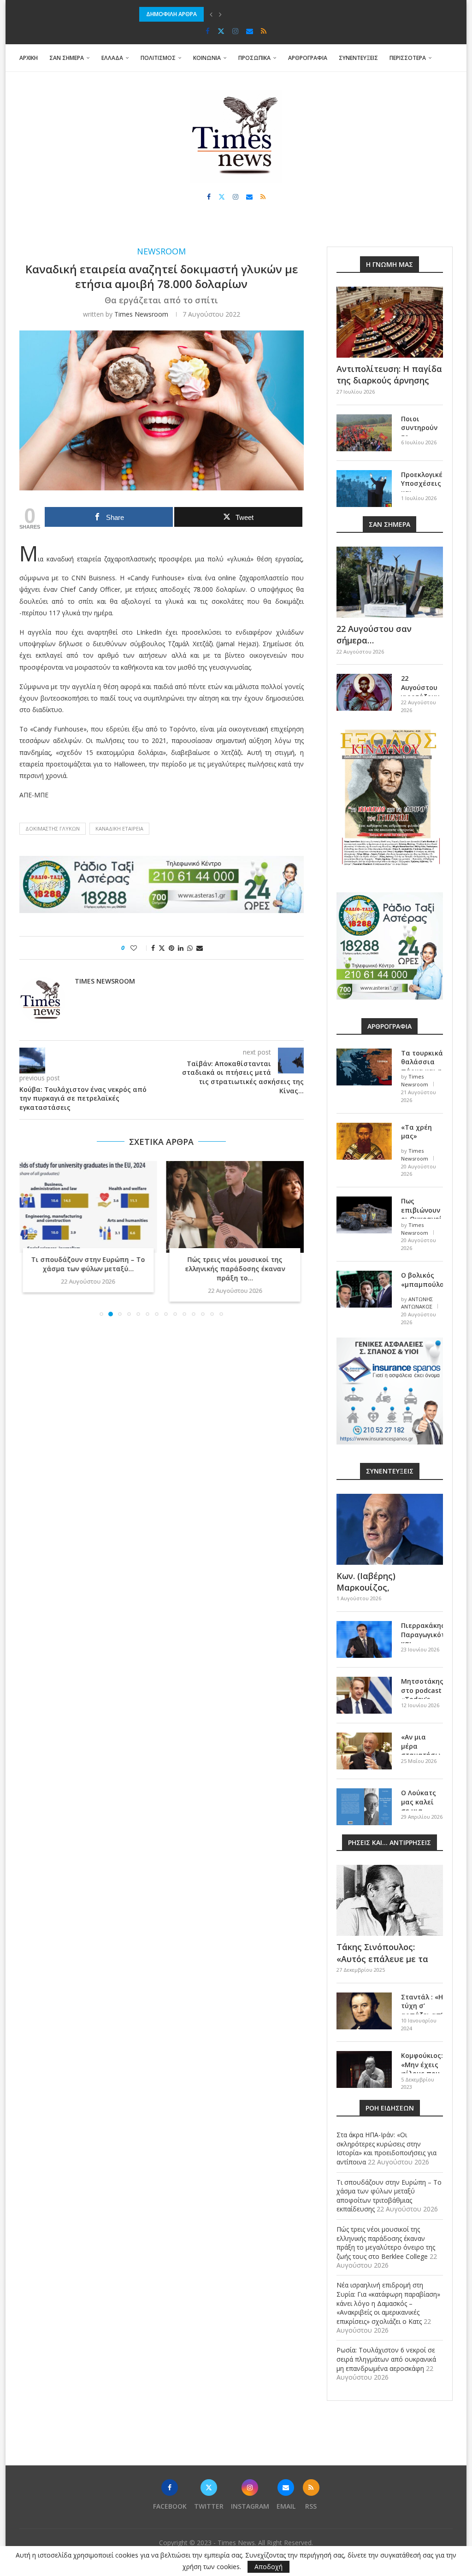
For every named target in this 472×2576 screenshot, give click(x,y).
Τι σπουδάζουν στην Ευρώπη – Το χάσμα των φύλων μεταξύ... (88, 1264)
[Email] (250, 31)
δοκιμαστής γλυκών (53, 828)
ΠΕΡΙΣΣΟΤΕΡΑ (408, 58)
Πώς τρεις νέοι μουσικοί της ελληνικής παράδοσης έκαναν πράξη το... (235, 1269)
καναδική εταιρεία (119, 828)
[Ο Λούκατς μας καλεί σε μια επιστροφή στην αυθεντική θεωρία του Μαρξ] (364, 1807)
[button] (211, 14)
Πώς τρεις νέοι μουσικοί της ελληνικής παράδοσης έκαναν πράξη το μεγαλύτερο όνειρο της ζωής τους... (281, 14)
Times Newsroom (141, 314)
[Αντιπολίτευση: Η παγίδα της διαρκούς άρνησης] (390, 322)
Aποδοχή (268, 2567)
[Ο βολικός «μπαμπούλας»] (364, 1289)
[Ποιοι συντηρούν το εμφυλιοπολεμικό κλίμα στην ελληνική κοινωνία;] (364, 433)
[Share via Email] (200, 948)
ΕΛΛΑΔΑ (112, 58)
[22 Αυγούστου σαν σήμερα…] (390, 582)
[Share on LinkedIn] (181, 948)
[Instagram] (235, 31)
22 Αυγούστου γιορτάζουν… (422, 687)
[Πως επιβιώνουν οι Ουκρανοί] (364, 1215)
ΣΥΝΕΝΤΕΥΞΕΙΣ (358, 58)
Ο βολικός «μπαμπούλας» (422, 1280)
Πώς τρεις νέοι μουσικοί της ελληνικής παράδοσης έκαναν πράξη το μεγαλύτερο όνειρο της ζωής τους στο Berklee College (386, 2243)
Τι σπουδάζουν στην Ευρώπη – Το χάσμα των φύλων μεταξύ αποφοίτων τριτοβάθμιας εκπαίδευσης (389, 2196)
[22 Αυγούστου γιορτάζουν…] (364, 692)
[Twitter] (221, 31)
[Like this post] (140, 948)
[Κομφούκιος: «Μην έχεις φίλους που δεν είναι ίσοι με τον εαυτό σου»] (364, 2069)
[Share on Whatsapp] (190, 948)
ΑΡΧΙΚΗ (29, 58)
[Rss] (264, 31)
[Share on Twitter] (162, 948)
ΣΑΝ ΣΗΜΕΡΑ (67, 58)
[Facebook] (208, 31)
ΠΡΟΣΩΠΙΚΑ (254, 58)
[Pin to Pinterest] (171, 948)
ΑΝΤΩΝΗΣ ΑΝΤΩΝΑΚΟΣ (417, 1303)
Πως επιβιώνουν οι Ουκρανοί (422, 1210)
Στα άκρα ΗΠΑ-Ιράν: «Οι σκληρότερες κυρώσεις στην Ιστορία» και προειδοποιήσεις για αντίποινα (386, 2148)
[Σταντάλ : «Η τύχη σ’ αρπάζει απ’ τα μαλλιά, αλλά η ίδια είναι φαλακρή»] (364, 2011)
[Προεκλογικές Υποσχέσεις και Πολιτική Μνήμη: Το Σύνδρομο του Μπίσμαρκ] (364, 489)
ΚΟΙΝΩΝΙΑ (207, 58)
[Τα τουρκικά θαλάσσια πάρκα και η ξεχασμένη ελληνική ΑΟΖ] (364, 1067)
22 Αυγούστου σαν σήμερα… (374, 634)
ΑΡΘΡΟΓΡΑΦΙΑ (308, 58)
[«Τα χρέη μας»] (364, 1141)
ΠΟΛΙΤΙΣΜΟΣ (158, 58)
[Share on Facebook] (153, 948)
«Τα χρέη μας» (416, 1132)
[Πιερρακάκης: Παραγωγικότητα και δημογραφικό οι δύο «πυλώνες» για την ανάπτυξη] (364, 1639)
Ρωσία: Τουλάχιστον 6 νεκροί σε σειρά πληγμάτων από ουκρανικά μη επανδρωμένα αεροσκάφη (386, 2359)
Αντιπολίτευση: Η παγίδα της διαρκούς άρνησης (389, 374)
